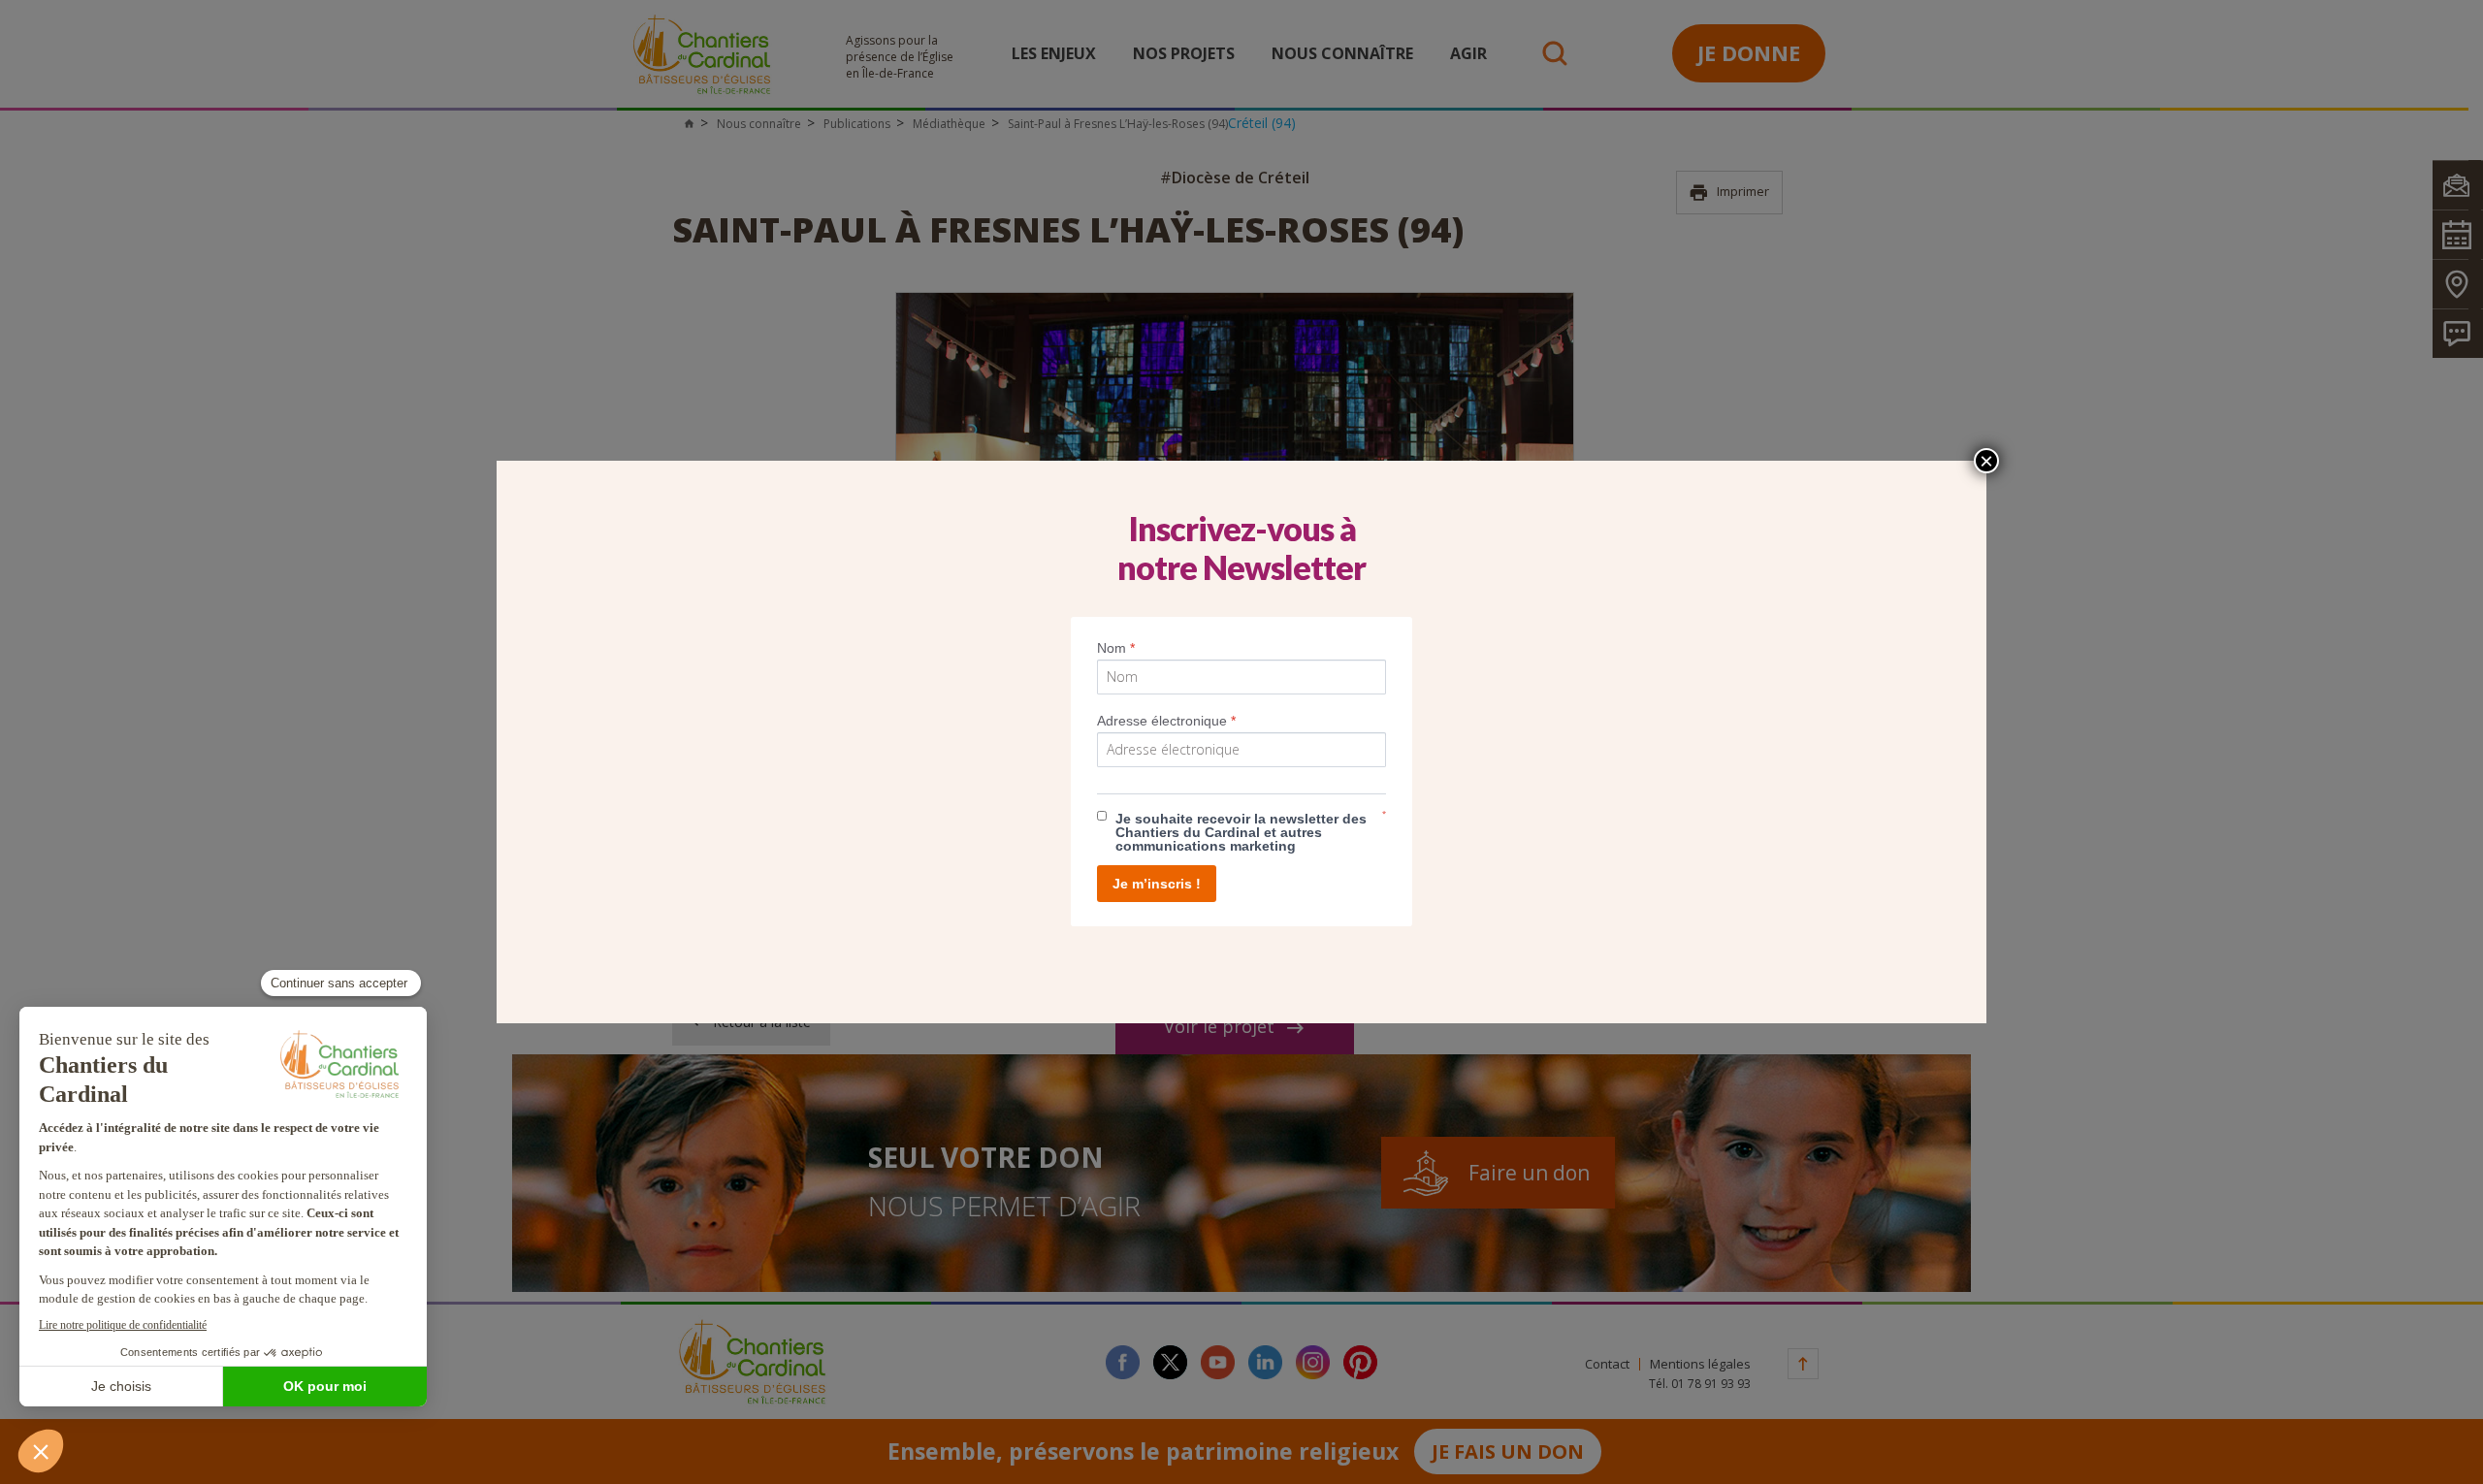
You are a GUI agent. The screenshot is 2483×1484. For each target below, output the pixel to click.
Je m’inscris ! (1157, 884)
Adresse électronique (1166, 721)
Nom (1116, 648)
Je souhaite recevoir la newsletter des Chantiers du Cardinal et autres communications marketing (1241, 832)
